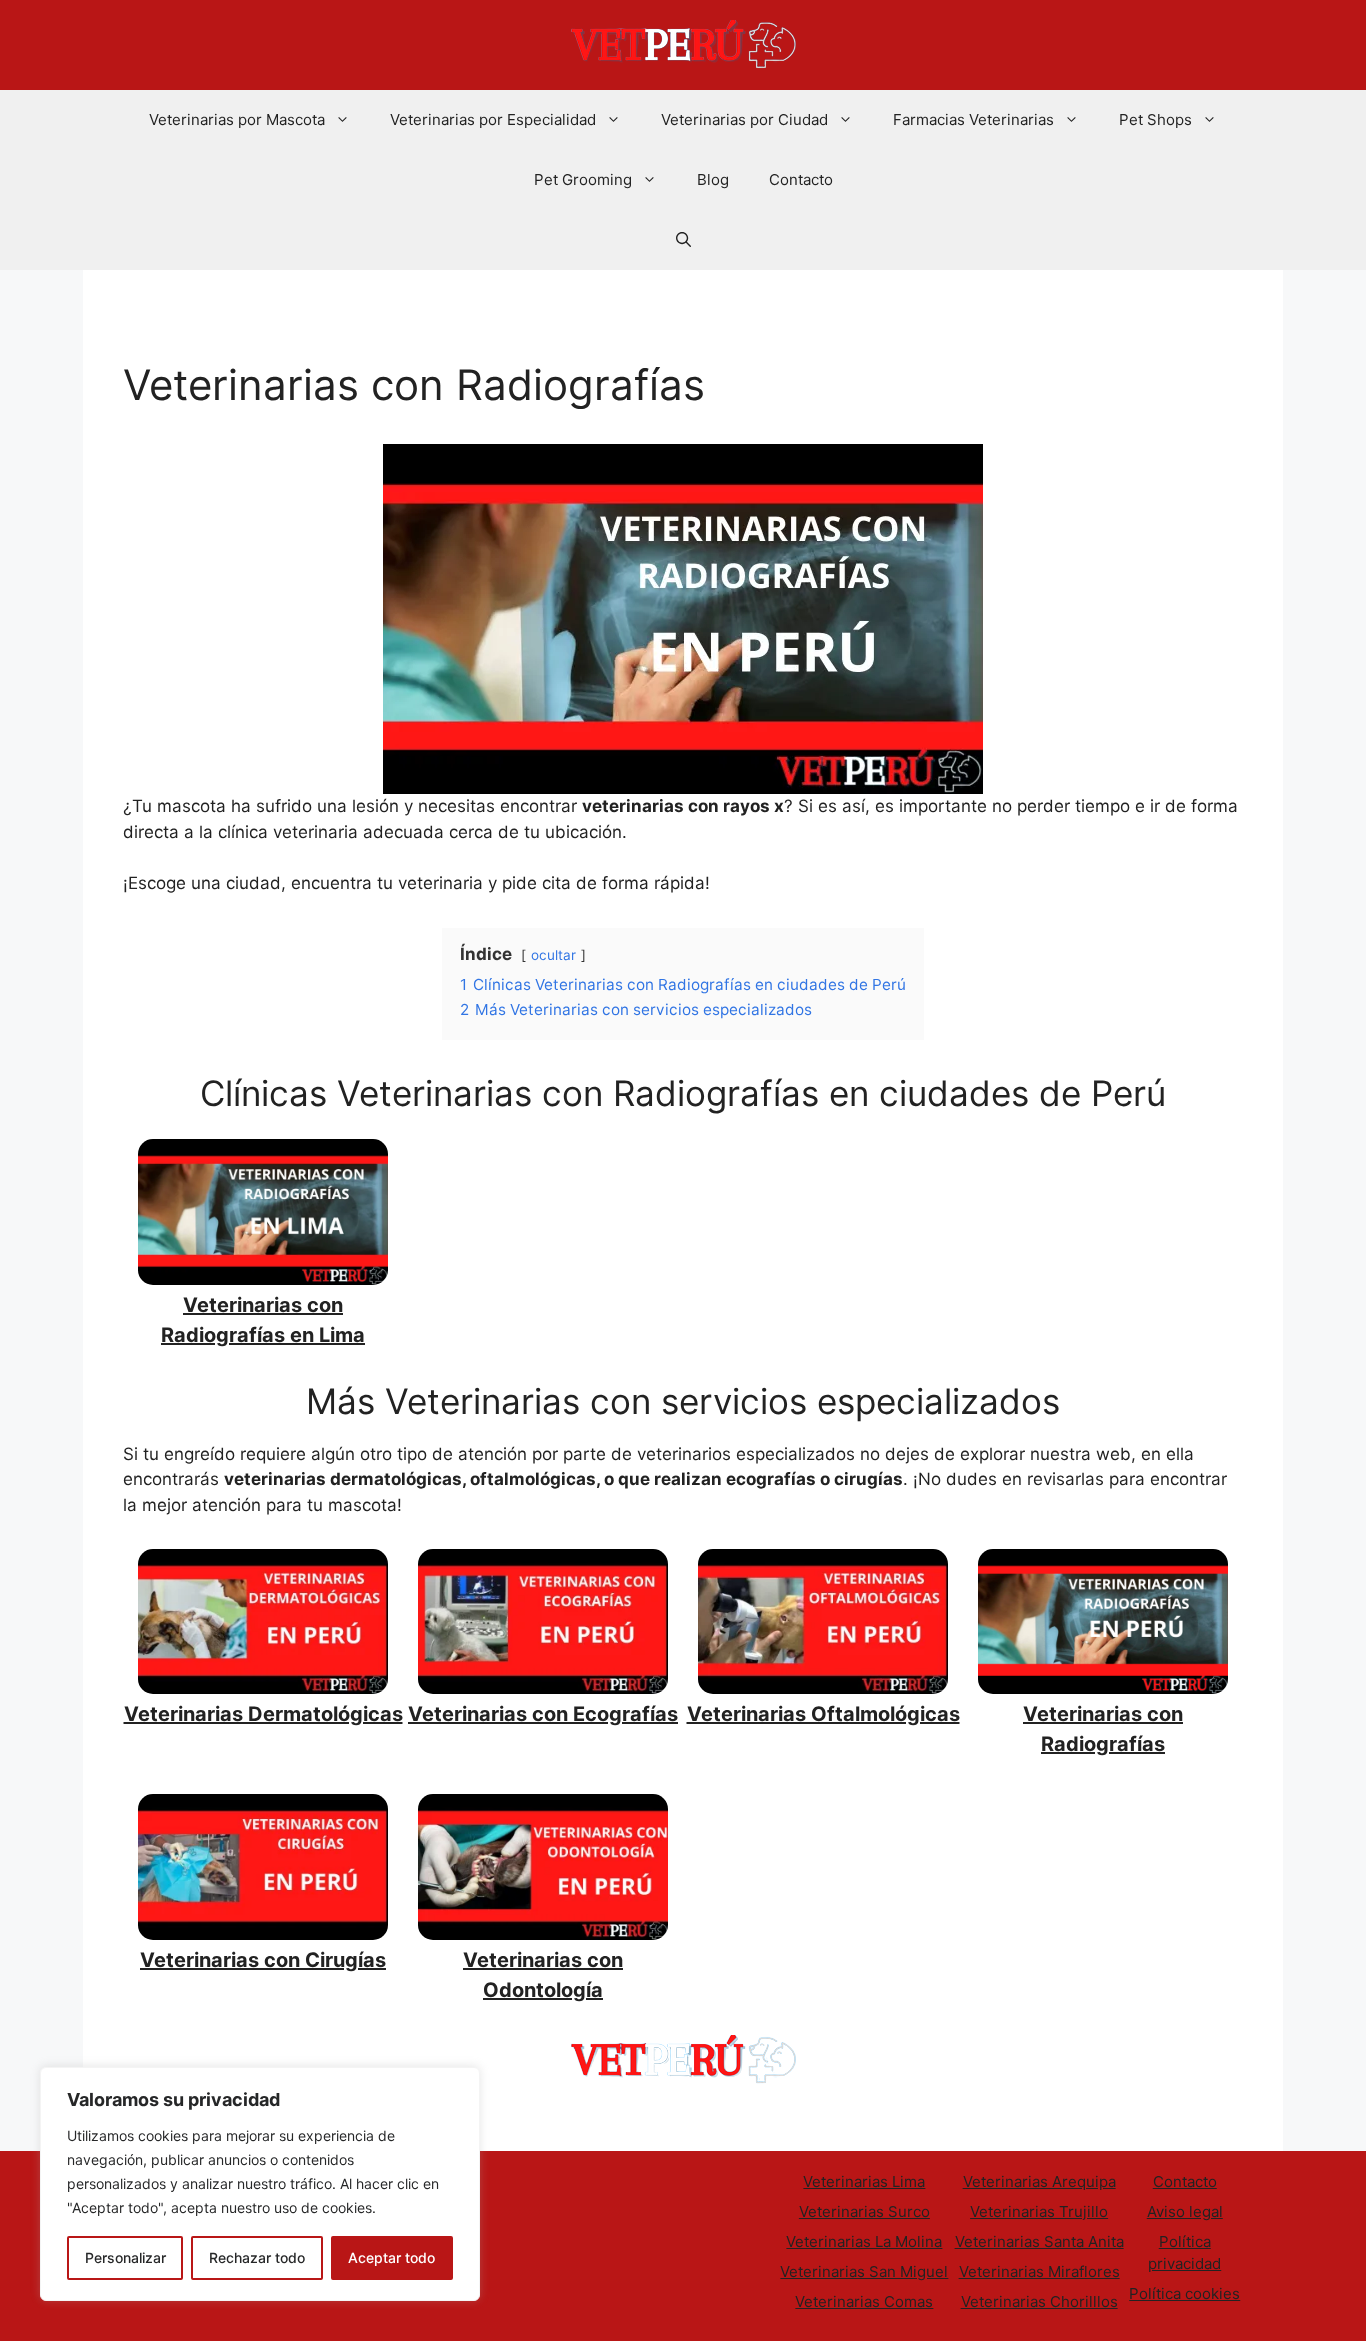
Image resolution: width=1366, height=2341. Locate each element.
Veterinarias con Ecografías (543, 1714)
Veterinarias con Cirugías (263, 1960)
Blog (713, 179)
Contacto (801, 179)
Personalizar (125, 2257)
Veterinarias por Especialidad (493, 119)
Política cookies (1184, 2293)
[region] (260, 2184)
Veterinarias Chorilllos (1039, 2301)
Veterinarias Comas (864, 2301)
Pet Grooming (583, 179)
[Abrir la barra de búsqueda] (683, 240)
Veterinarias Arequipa (1039, 2181)
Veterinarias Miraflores (1039, 2271)
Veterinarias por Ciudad (744, 119)
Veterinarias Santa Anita (1039, 2241)
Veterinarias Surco (864, 2211)
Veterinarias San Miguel (864, 2271)
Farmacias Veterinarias (973, 119)
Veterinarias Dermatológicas (263, 1714)
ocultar (553, 955)
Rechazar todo (257, 2257)
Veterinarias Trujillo (1039, 2211)
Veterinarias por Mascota (237, 119)
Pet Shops (1155, 119)
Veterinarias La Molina (864, 2241)
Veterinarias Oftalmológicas (823, 1714)
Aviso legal (1185, 2211)
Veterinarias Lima (864, 2181)
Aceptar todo (391, 2257)
